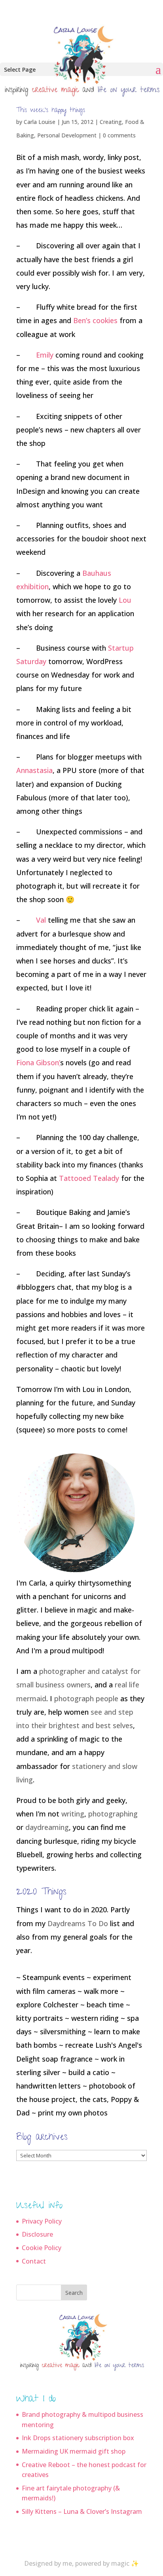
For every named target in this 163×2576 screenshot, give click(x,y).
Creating (111, 122)
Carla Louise (40, 122)
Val (41, 920)
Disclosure (37, 2234)
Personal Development (67, 135)
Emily (45, 355)
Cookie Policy (42, 2248)
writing (73, 1814)
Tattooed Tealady (89, 1178)
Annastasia (34, 770)
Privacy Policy (42, 2221)
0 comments (119, 135)
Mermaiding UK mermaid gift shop (74, 2451)
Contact (34, 2261)
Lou (125, 600)
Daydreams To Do (78, 1923)
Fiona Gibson (38, 1062)
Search (74, 2293)
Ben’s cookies (95, 320)
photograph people (86, 1698)
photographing (113, 1814)
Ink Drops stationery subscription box (78, 2438)
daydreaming (47, 1827)
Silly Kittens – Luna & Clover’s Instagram (82, 2511)
